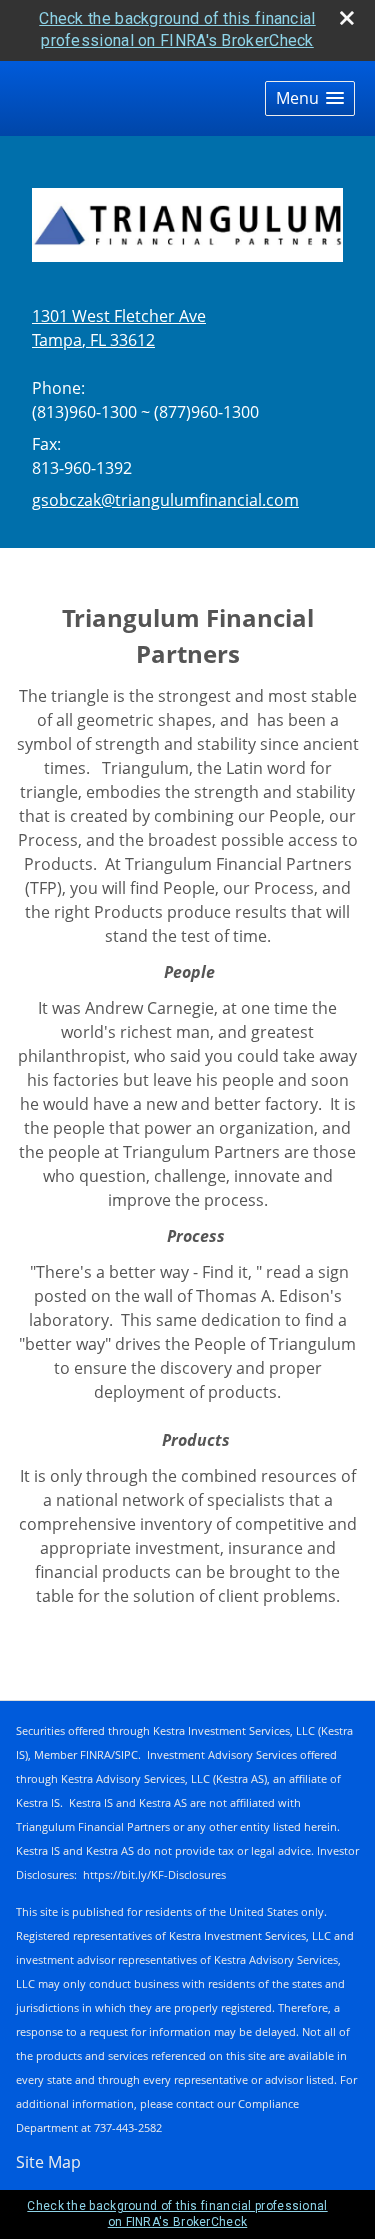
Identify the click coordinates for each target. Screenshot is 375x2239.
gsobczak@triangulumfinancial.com (165, 500)
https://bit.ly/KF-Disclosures (154, 1874)
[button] (310, 98)
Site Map (48, 2162)
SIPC (126, 1754)
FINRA (95, 1754)
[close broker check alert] (347, 18)
